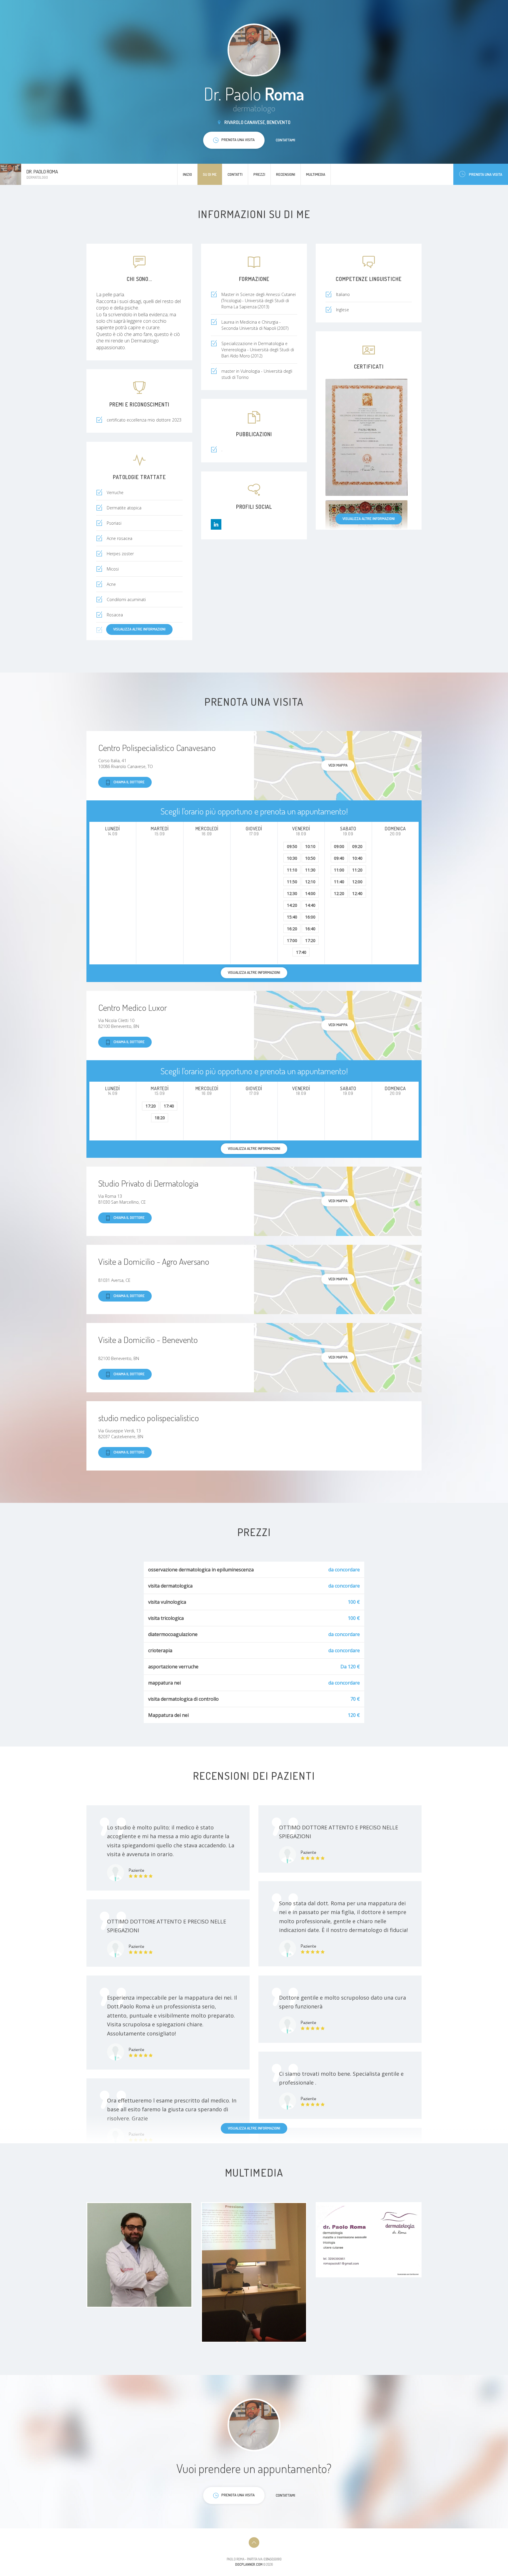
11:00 (339, 870)
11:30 (310, 870)
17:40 (301, 952)
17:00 (292, 940)
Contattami (285, 140)
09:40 (339, 858)
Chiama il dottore (129, 782)
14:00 (310, 893)
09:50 (292, 846)
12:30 (292, 893)
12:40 (357, 893)
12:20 (339, 893)
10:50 (310, 858)
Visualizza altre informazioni (369, 518)
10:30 (292, 858)
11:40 (339, 882)
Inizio (187, 174)
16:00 (310, 917)
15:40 (292, 917)
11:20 (357, 870)
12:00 (357, 882)
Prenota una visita (486, 174)
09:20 (357, 846)
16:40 (310, 929)
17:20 (310, 940)
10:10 (310, 846)
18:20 (160, 1118)
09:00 (339, 846)
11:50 (292, 882)
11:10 (292, 870)
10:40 (357, 858)
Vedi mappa (338, 765)
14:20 (292, 905)
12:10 (310, 882)
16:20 (292, 929)
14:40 (310, 905)
